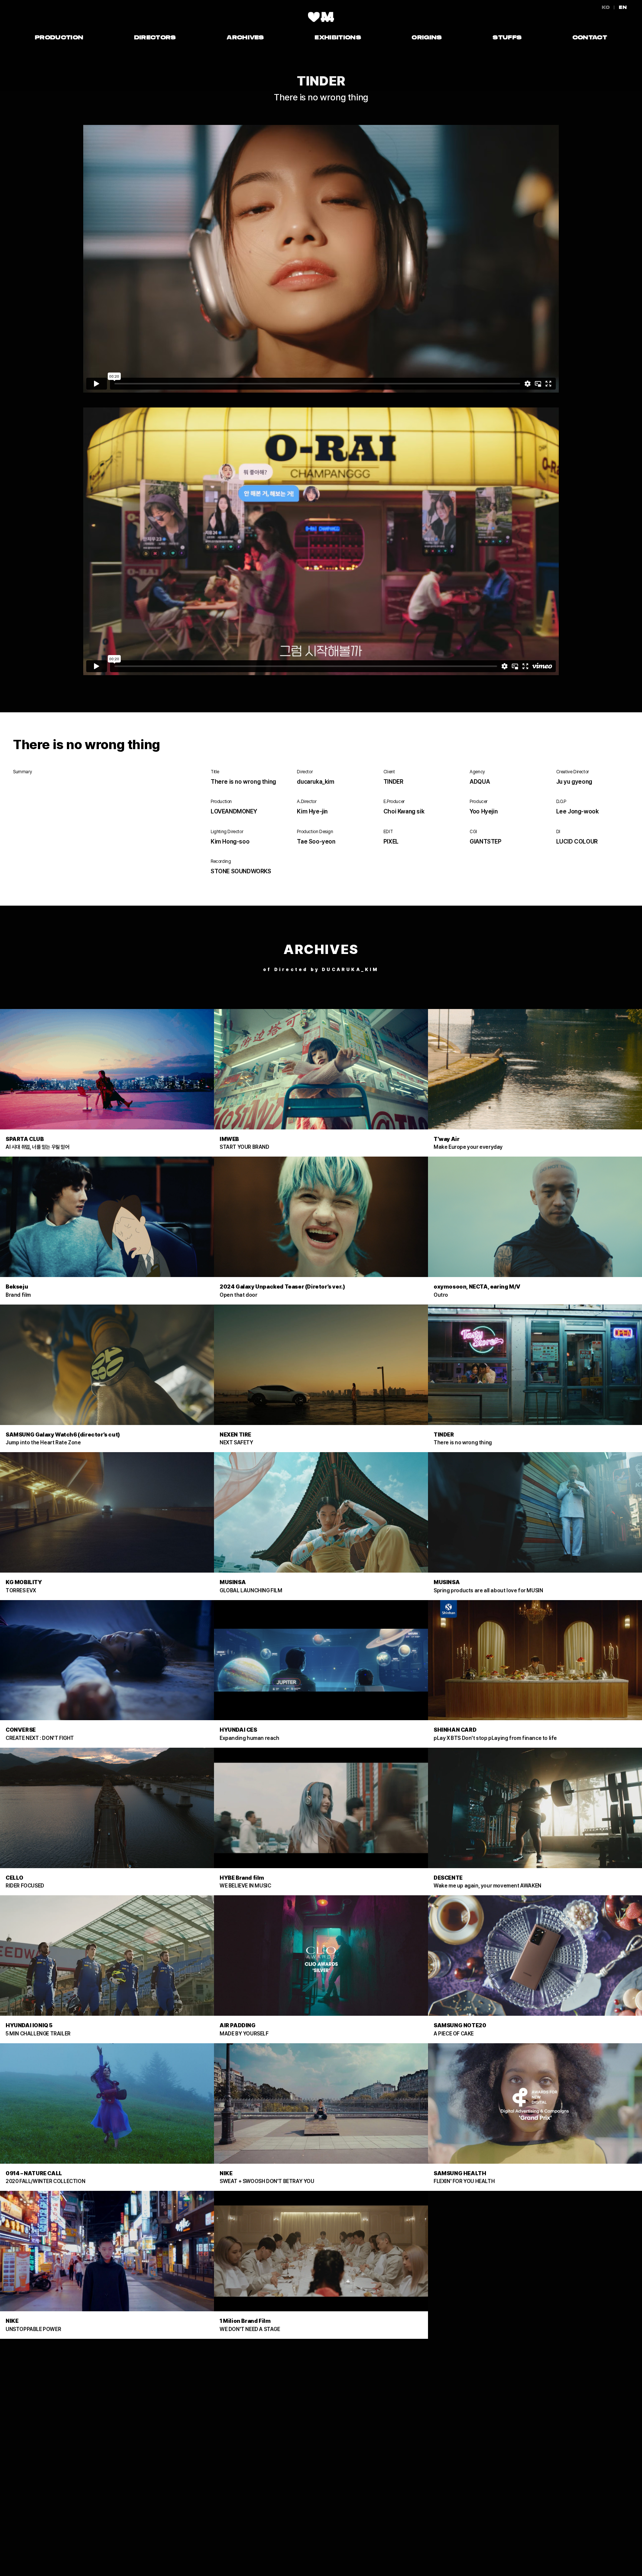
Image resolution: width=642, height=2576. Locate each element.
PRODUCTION (59, 37)
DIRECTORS (155, 37)
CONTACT (590, 37)
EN (623, 7)
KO (606, 7)
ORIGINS (427, 37)
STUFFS (507, 37)
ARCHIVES (245, 37)
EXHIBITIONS (338, 37)
